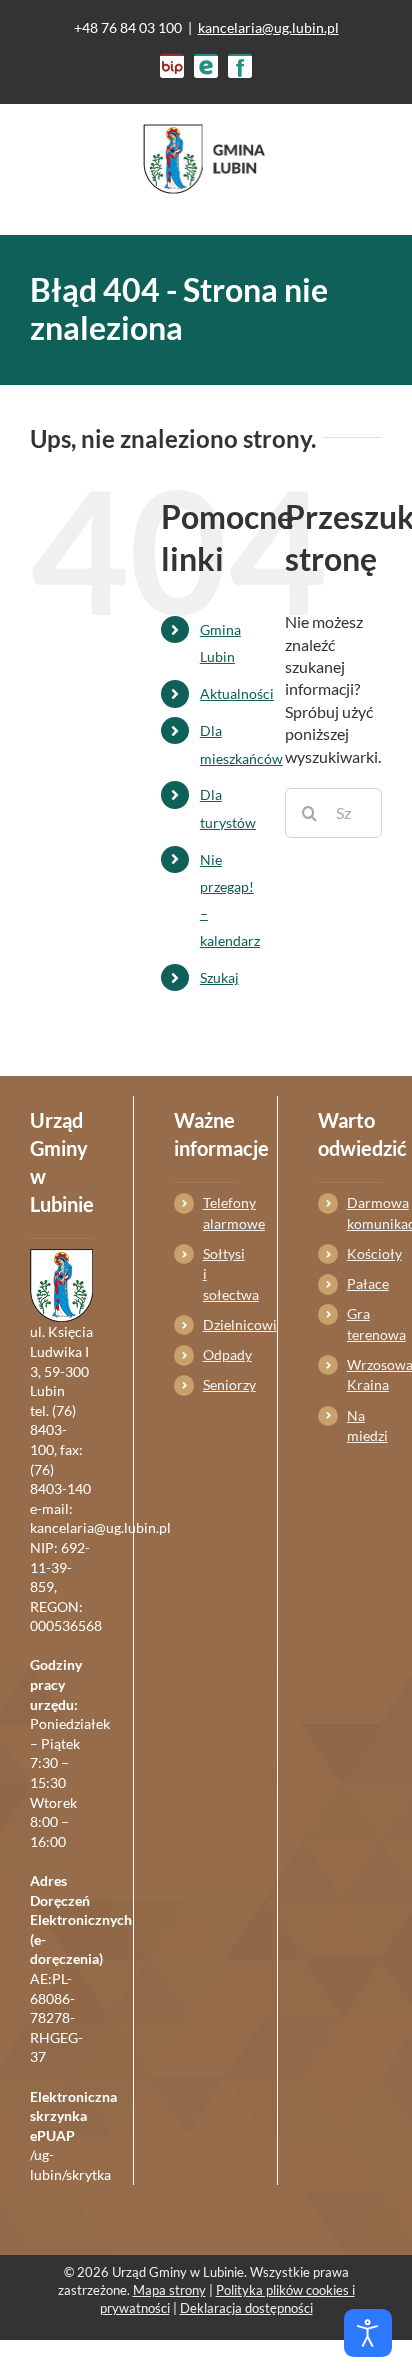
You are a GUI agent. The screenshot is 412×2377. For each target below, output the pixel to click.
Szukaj (219, 977)
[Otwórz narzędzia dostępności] (368, 2333)
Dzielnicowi (220, 1324)
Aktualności (237, 693)
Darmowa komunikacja (364, 1212)
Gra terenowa (364, 1323)
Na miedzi (364, 1425)
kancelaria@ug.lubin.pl (268, 27)
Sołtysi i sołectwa (220, 1274)
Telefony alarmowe (220, 1212)
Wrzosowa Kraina (364, 1374)
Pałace (364, 1283)
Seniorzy (220, 1384)
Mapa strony (169, 2290)
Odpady (220, 1354)
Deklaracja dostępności (246, 2308)
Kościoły (364, 1253)
